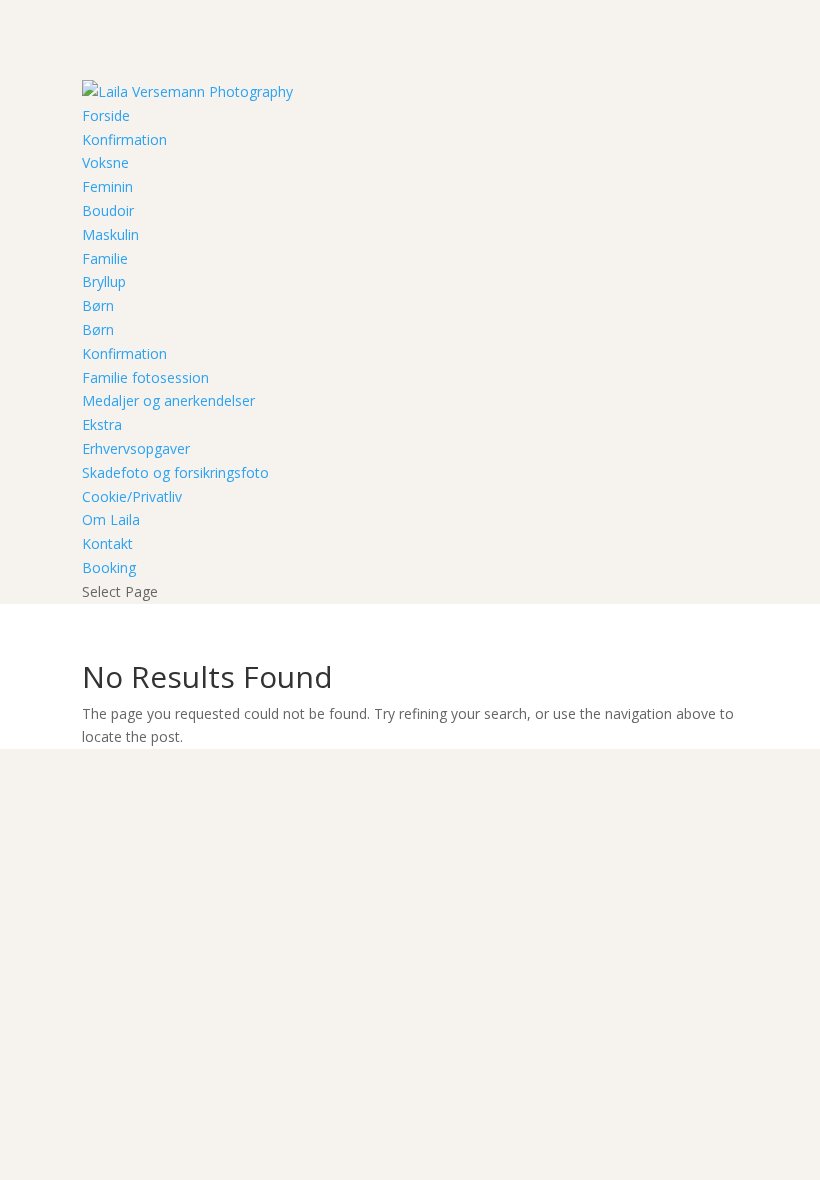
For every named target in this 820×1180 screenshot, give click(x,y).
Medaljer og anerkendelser (168, 400)
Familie (105, 258)
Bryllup (104, 281)
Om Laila (111, 519)
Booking (109, 567)
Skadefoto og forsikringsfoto (175, 472)
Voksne (105, 162)
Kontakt (107, 543)
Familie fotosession (145, 377)
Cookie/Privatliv (132, 496)
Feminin (107, 186)
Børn (98, 305)
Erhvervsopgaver (136, 448)
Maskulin (110, 234)
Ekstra (102, 424)
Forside (106, 115)
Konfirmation (124, 139)
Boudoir (108, 210)
